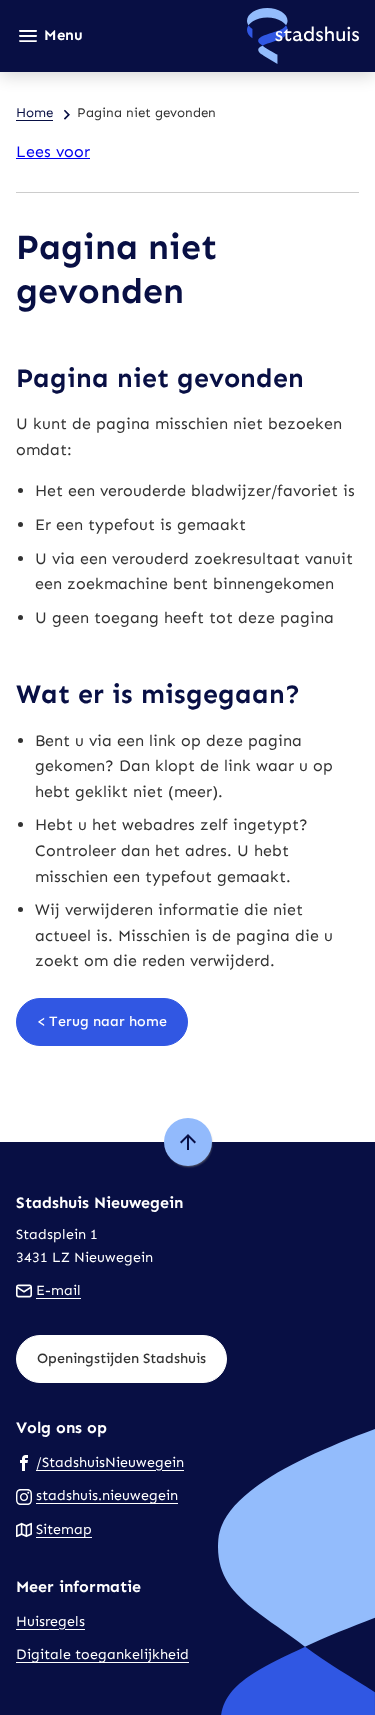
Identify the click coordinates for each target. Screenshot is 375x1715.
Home (34, 112)
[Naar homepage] (229, 36)
